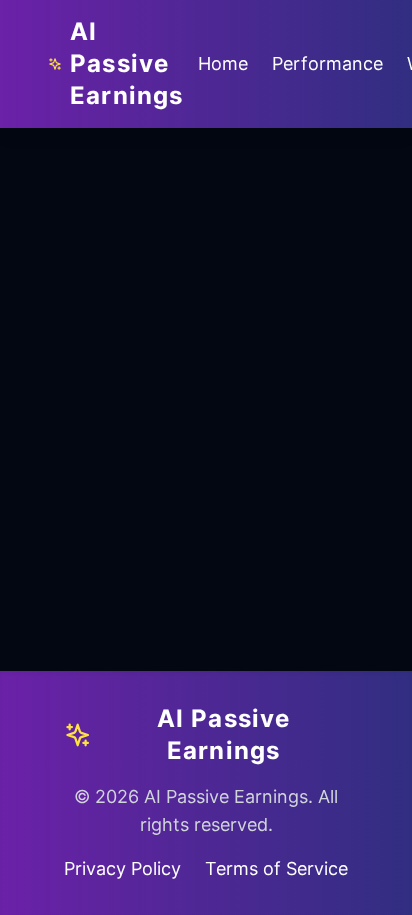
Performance (327, 63)
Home (223, 63)
